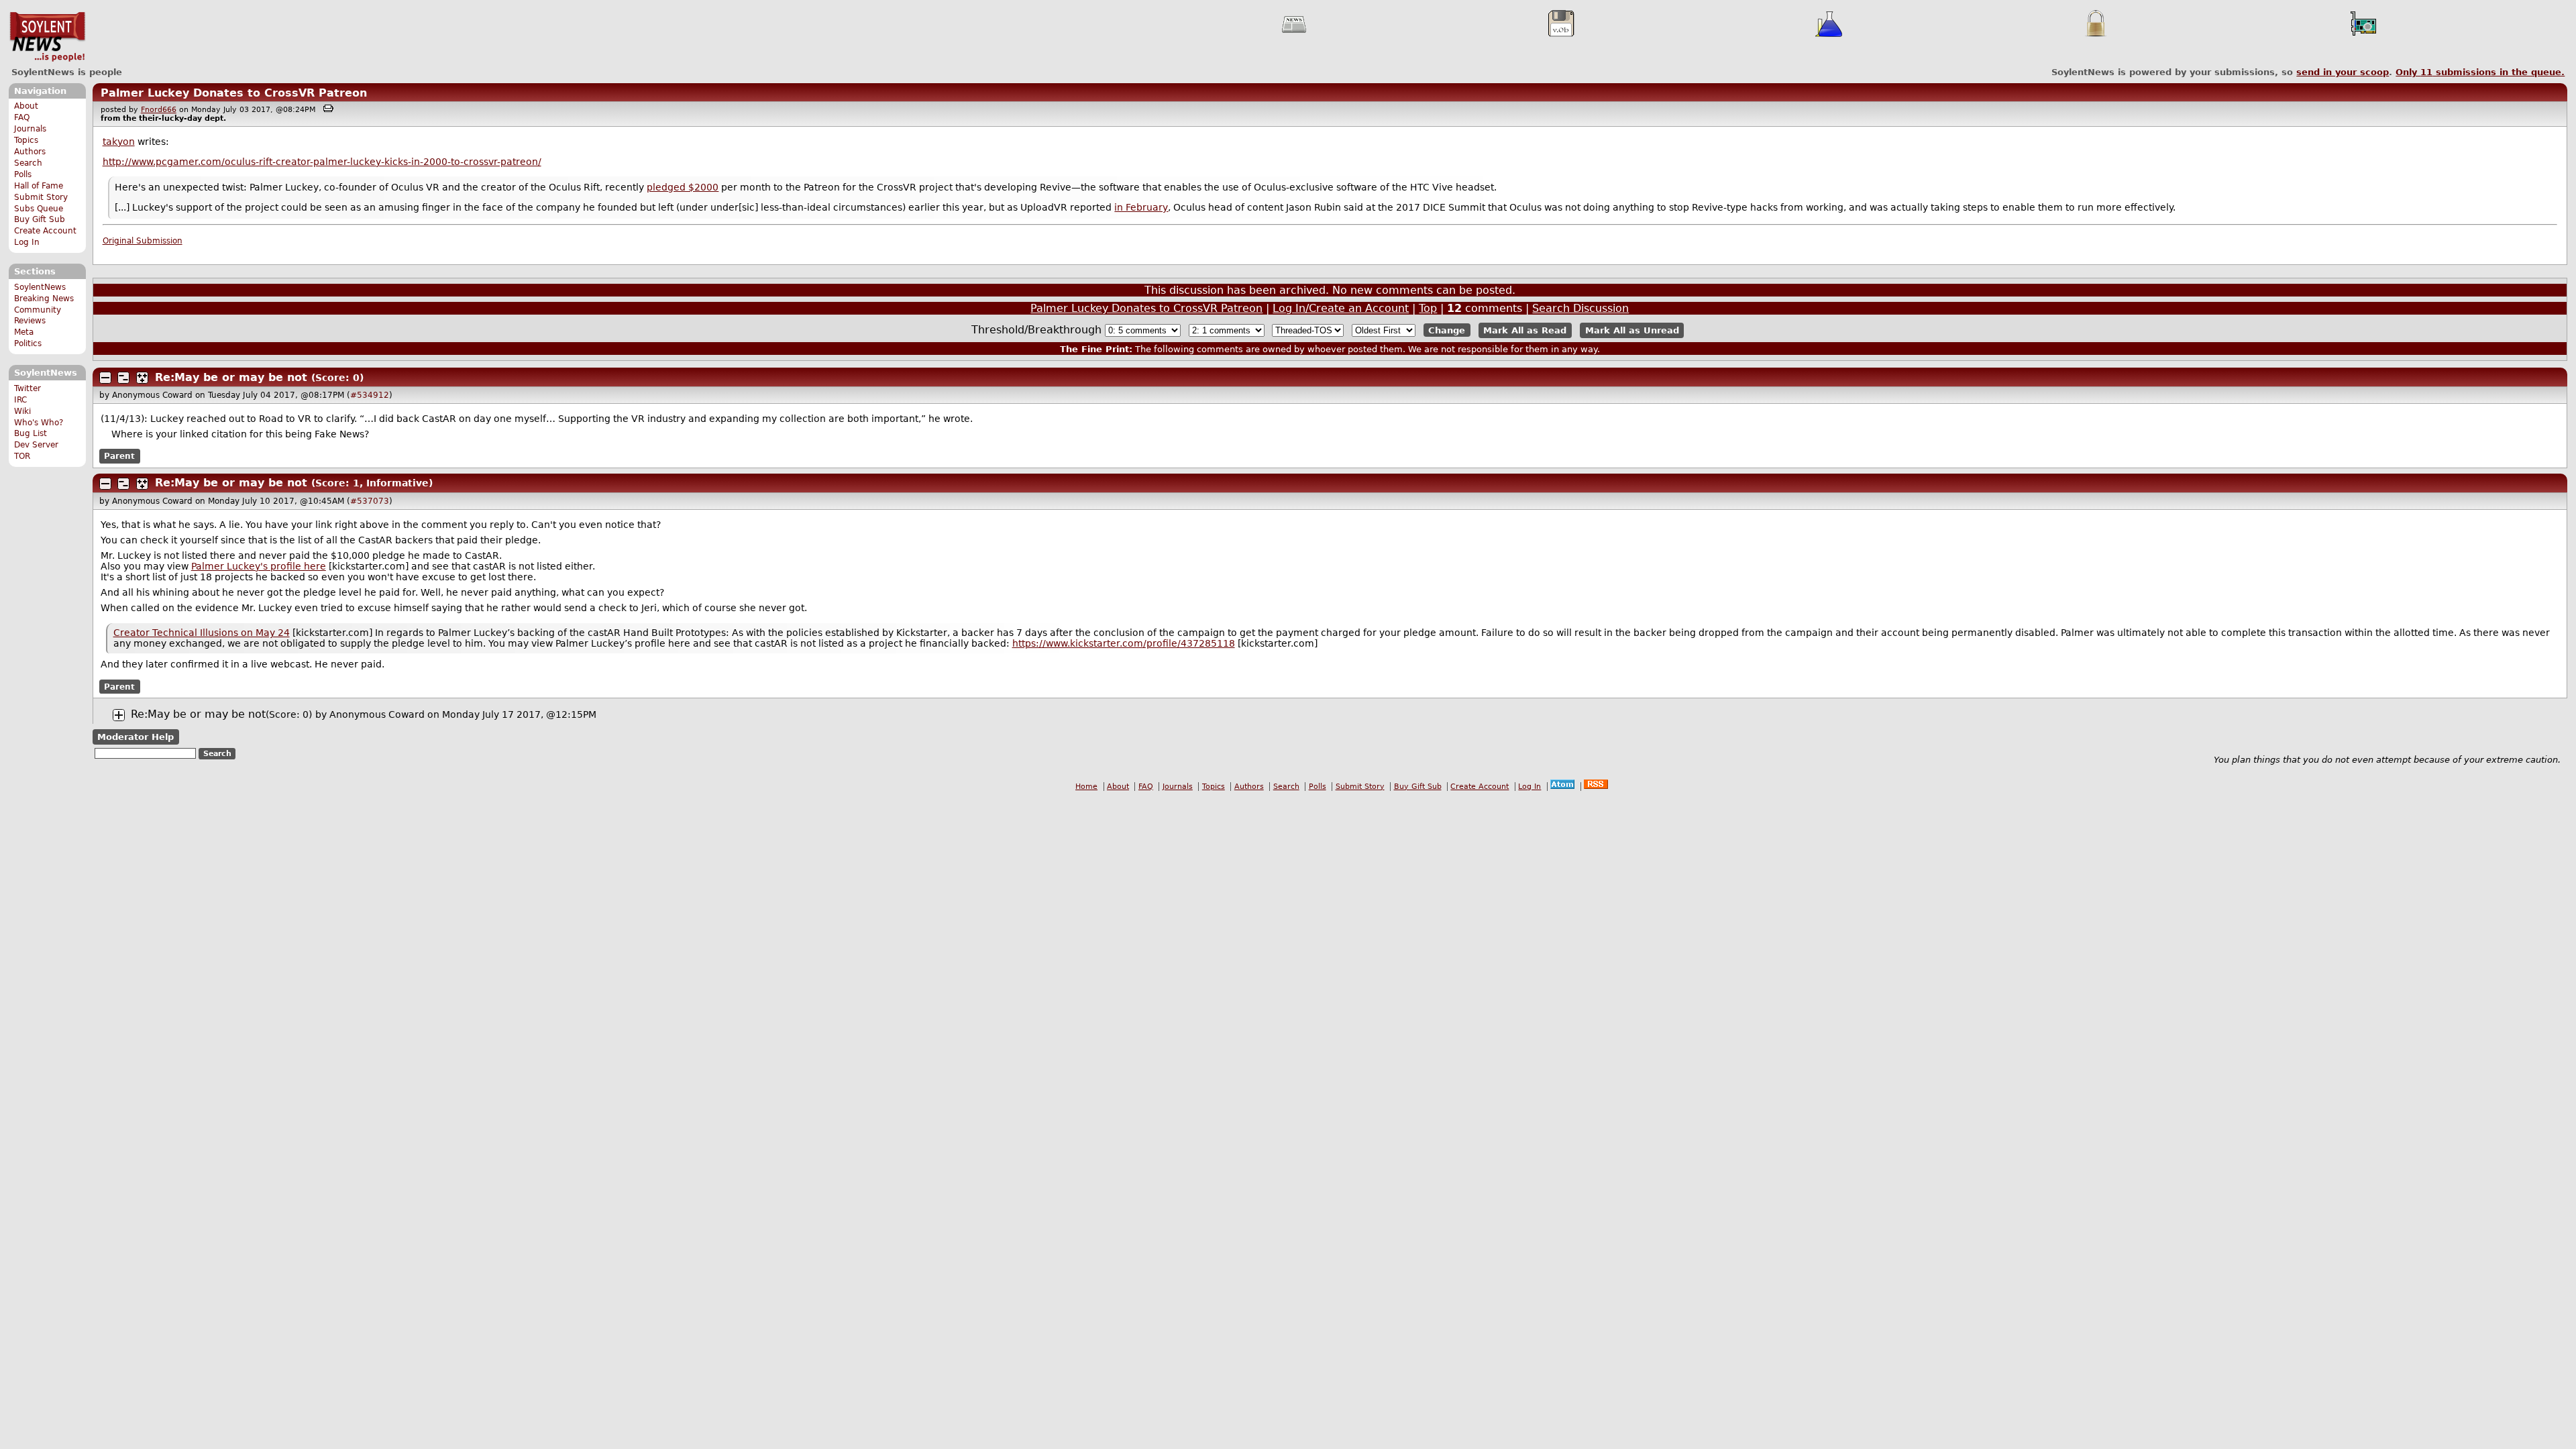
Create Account (45, 231)
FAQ (22, 117)
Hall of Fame (39, 186)
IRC (20, 400)
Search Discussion (1580, 308)
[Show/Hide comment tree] (123, 378)
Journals (30, 129)
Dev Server (36, 445)
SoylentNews (47, 37)
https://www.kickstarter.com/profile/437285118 (1124, 643)
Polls (23, 174)
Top (1428, 308)
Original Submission (143, 241)
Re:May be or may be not (231, 377)
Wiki (22, 411)
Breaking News (44, 299)
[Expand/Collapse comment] (105, 378)
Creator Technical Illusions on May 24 (202, 633)
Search (28, 163)
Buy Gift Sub (40, 219)
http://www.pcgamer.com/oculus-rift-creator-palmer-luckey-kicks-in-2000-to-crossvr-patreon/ (322, 162)
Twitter (28, 388)
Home (1086, 787)
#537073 (370, 501)
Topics (26, 140)
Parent (119, 456)
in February (1141, 207)
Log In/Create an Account (1341, 308)
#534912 (370, 395)
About (26, 106)
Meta (24, 332)
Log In (27, 242)
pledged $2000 (683, 187)
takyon (119, 142)
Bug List (31, 433)
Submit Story (41, 197)
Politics (28, 343)
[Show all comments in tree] (142, 378)
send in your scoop (2343, 72)
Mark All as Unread (1632, 330)
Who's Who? (39, 423)
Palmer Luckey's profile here (259, 566)
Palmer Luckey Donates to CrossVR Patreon (234, 93)
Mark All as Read (1525, 330)
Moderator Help (136, 737)
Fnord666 (159, 110)
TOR (22, 456)
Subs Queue (39, 209)
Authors (30, 152)
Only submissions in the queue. (2480, 72)
